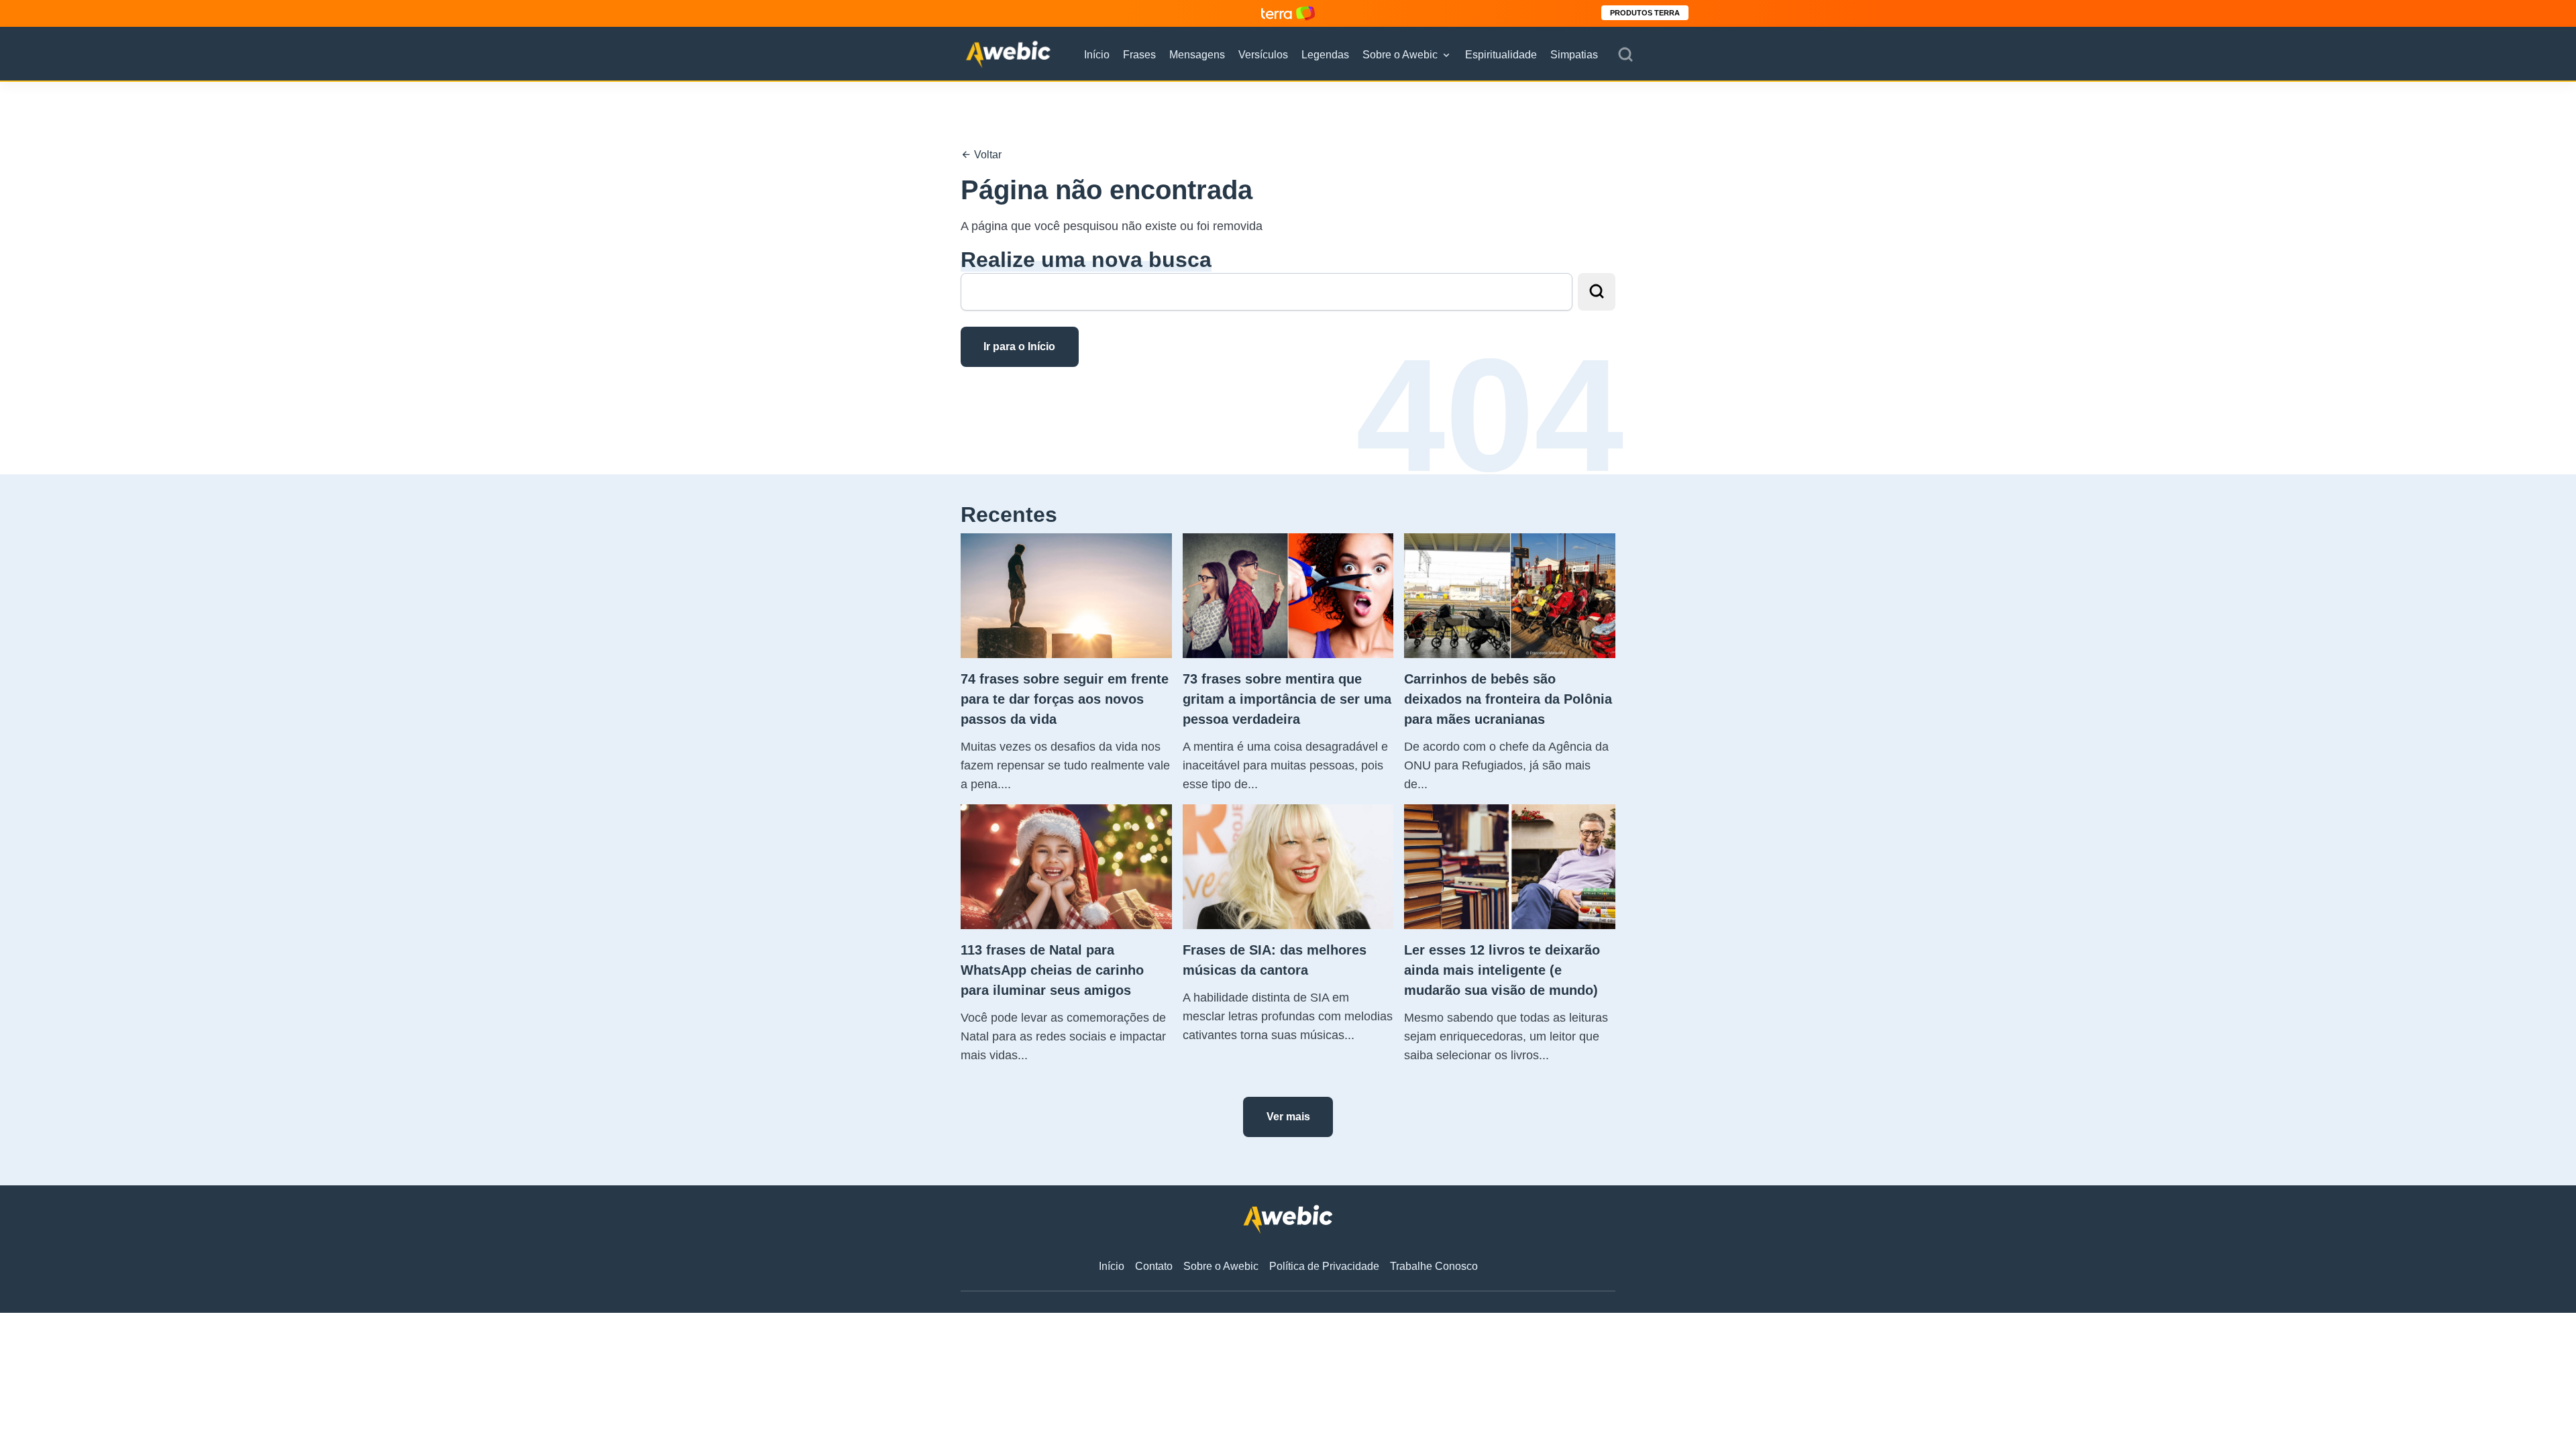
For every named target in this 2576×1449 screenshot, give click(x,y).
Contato (1154, 1266)
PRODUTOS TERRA (1645, 13)
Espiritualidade (1501, 55)
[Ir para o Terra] (1288, 13)
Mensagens (1197, 55)
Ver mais (1288, 1117)
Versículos (1263, 55)
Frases (1139, 55)
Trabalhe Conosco (1434, 1266)
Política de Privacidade (1324, 1266)
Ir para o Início (1019, 346)
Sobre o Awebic (1400, 55)
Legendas (1325, 55)
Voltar (986, 155)
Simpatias (1574, 55)
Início (1097, 55)
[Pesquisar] (1625, 55)
